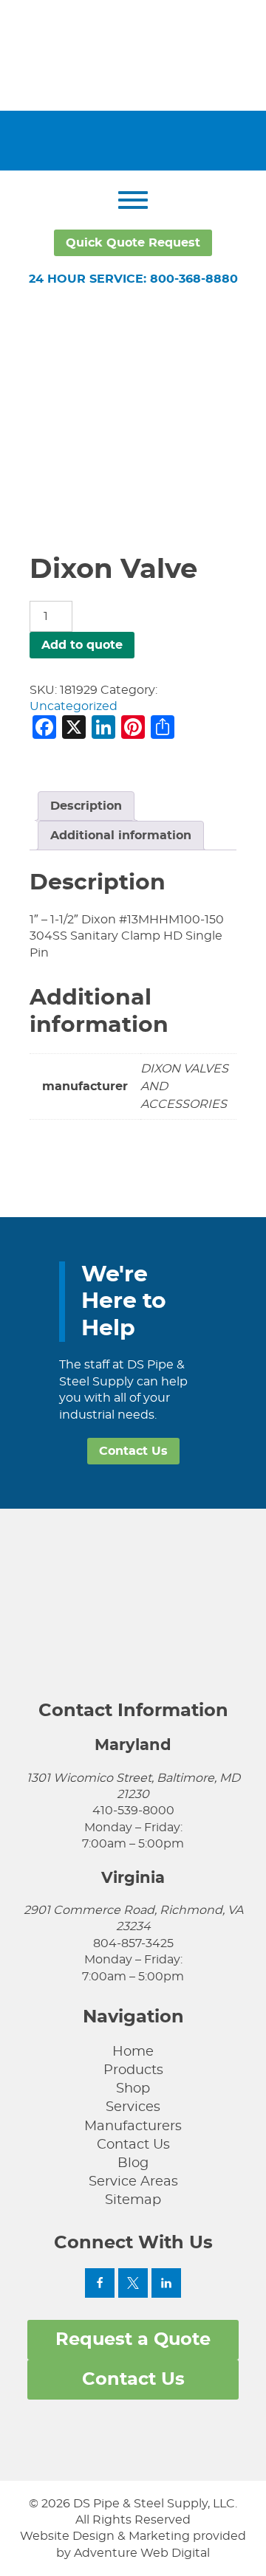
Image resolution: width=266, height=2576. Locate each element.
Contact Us (133, 1451)
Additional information (121, 836)
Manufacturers (133, 2126)
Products (133, 2070)
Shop (133, 2089)
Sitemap (133, 2200)
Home (133, 2052)
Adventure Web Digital (142, 2553)
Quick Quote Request (133, 243)
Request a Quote (133, 2340)
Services (133, 2107)
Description (86, 806)
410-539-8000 (133, 1811)
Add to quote (82, 645)
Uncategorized (74, 706)
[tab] (86, 806)
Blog (133, 2163)
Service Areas (133, 2182)
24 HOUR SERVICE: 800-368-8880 (133, 279)
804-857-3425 (133, 1943)
